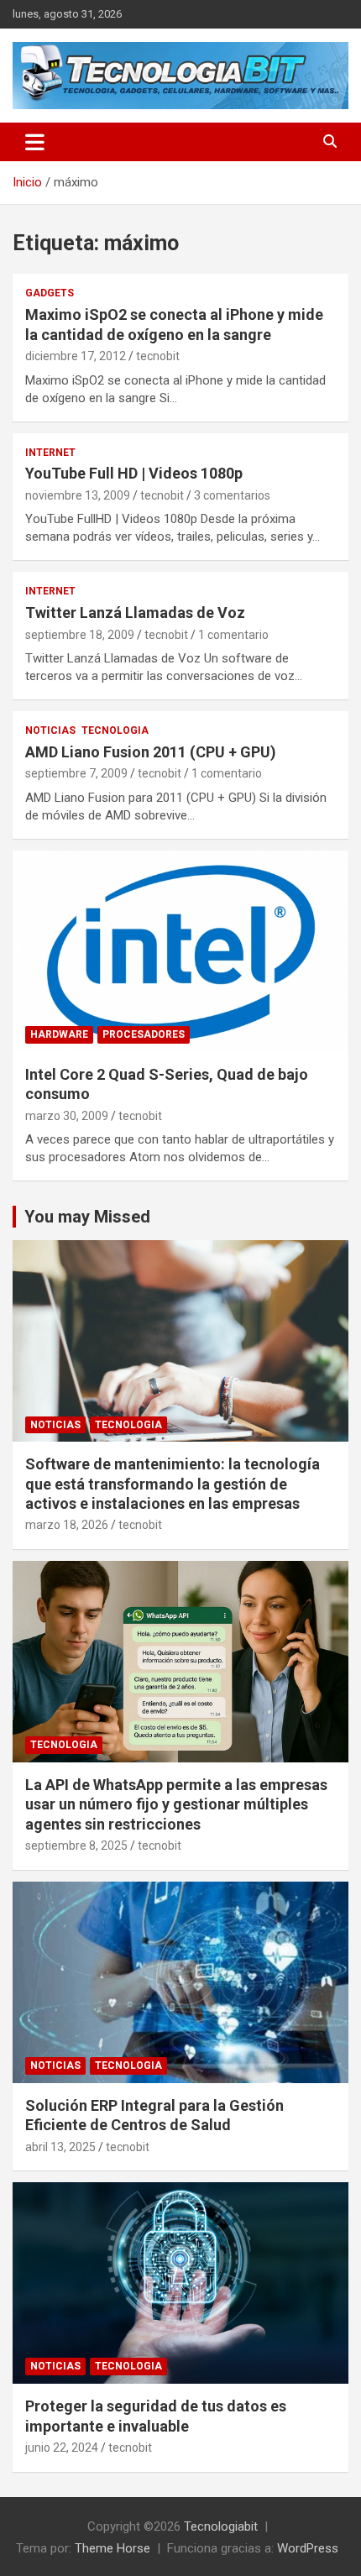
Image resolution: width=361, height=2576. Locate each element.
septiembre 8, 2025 (76, 1846)
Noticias (50, 730)
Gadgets (50, 293)
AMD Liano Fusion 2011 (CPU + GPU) (151, 752)
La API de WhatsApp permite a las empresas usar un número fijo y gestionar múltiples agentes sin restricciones (176, 1804)
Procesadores (144, 1034)
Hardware (59, 1034)
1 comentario (233, 635)
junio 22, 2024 (62, 2448)
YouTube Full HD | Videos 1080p (134, 473)
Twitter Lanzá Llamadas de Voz (135, 613)
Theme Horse (112, 2548)
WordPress (308, 2548)
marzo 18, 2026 (67, 1525)
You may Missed (87, 1217)
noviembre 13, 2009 (78, 495)
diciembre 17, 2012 (76, 356)
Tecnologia (115, 730)
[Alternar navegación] (35, 142)
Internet (50, 453)
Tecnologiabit (221, 2526)
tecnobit (158, 356)
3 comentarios (232, 495)
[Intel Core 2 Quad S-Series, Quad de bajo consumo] (180, 951)
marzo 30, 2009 (67, 1116)
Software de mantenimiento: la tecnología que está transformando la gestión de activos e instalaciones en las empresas (173, 1484)
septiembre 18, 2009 (80, 635)
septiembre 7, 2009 (76, 773)
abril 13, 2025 (60, 2147)
